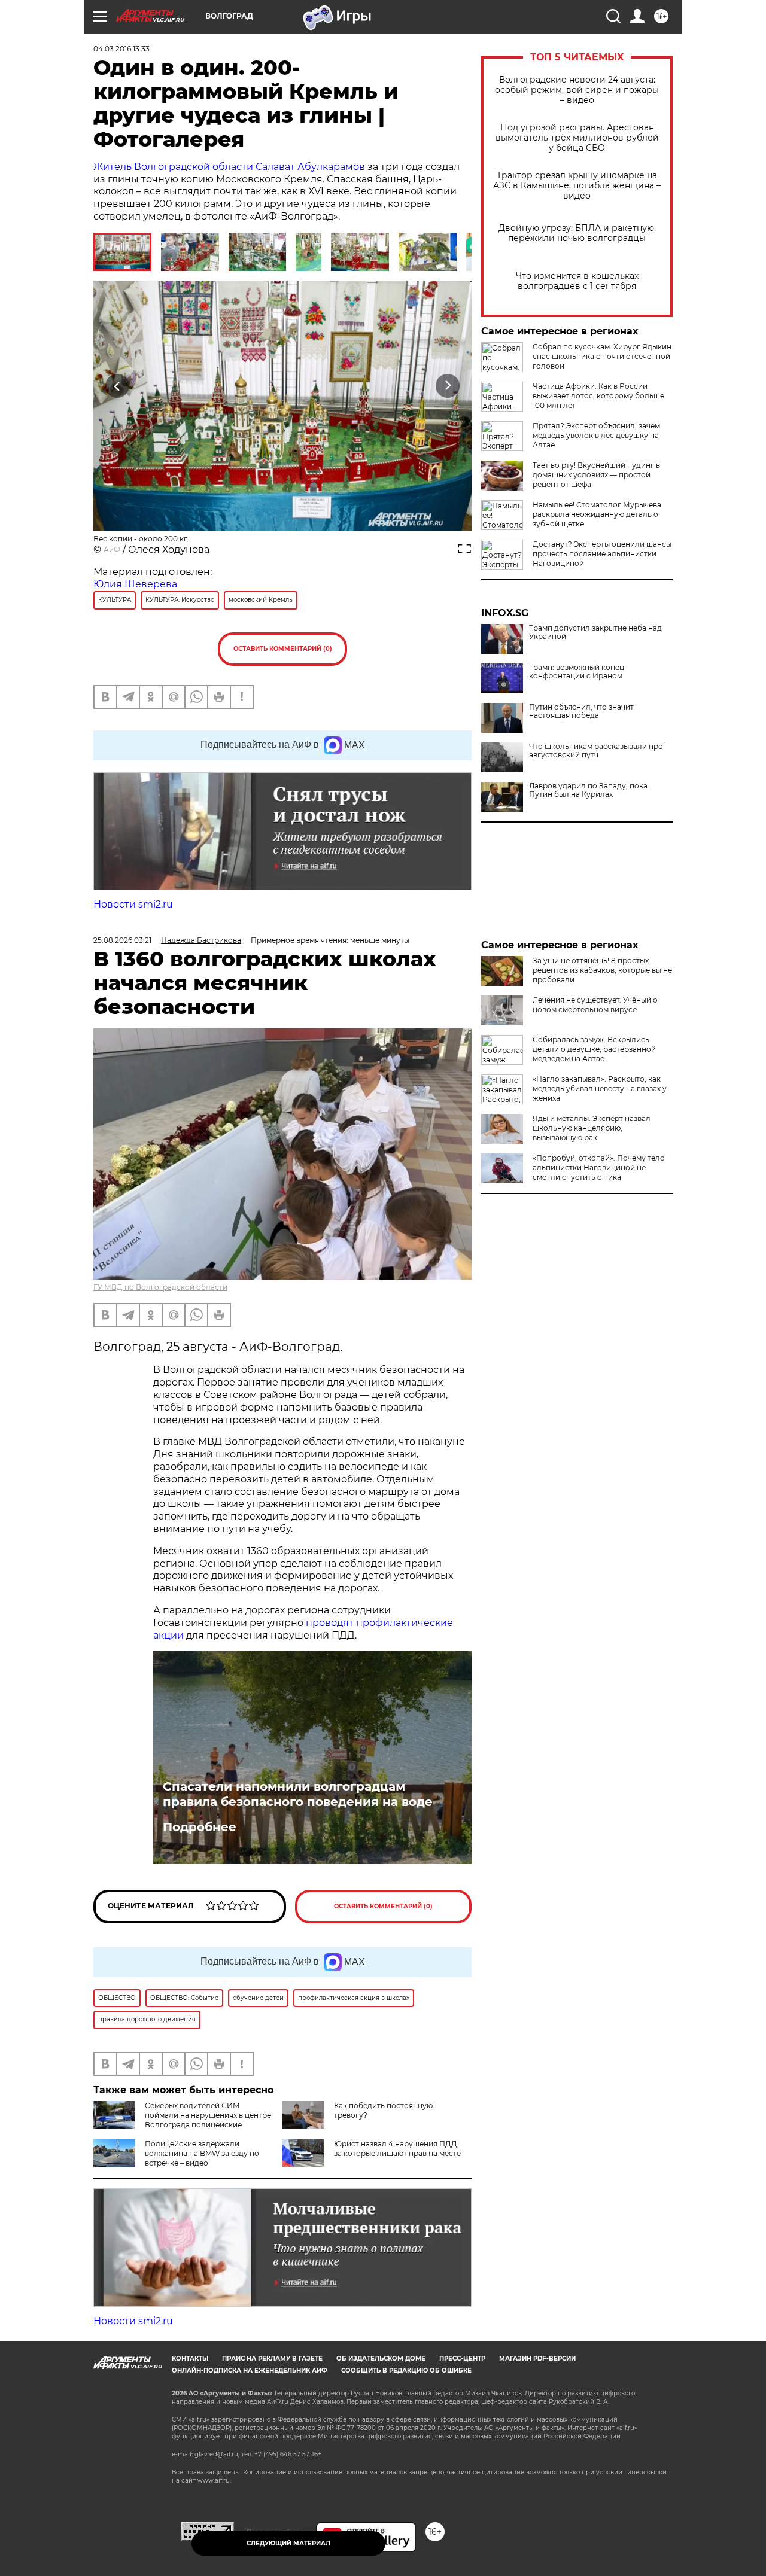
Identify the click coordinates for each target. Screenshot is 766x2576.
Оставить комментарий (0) (283, 649)
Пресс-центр (462, 2359)
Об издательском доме (381, 2359)
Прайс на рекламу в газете (272, 2359)
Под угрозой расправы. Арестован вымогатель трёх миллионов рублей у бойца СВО (577, 138)
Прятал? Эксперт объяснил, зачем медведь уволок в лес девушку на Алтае (596, 435)
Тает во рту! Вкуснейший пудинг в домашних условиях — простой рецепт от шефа (596, 475)
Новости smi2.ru (133, 904)
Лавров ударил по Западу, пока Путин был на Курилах (588, 790)
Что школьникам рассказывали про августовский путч (596, 751)
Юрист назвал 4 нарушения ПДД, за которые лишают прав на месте (397, 2149)
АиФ (112, 549)
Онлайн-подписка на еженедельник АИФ (250, 2371)
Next (448, 386)
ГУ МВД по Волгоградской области (160, 1287)
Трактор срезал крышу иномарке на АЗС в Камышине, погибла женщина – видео (577, 186)
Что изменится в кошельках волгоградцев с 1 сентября (577, 281)
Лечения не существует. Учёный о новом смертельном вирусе (595, 1005)
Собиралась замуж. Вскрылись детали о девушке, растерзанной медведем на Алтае (594, 1049)
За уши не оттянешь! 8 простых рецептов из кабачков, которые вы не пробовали (602, 970)
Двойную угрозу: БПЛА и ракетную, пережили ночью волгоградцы (577, 233)
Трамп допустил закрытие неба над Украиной (595, 632)
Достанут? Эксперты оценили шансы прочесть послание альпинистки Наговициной (602, 554)
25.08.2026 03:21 (122, 940)
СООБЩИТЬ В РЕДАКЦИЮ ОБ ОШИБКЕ (406, 2371)
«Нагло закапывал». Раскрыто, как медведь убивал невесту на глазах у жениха (600, 1088)
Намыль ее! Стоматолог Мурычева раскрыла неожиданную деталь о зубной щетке (597, 514)
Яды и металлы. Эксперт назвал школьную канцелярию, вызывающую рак (592, 1128)
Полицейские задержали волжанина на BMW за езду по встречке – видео (202, 2153)
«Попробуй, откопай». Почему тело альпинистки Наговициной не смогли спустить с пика (599, 1167)
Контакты (190, 2359)
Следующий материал (288, 2543)
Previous (118, 386)
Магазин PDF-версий (537, 2359)
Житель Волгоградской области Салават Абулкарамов (229, 167)
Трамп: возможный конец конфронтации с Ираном (577, 672)
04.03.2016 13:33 (121, 49)
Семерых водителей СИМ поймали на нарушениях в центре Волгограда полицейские (208, 2115)
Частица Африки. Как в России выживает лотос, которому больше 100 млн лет (598, 396)
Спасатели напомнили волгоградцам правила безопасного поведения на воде (298, 1794)
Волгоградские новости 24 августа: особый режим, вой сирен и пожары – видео (577, 90)
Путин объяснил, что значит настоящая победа (581, 711)
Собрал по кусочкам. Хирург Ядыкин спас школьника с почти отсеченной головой (602, 356)
